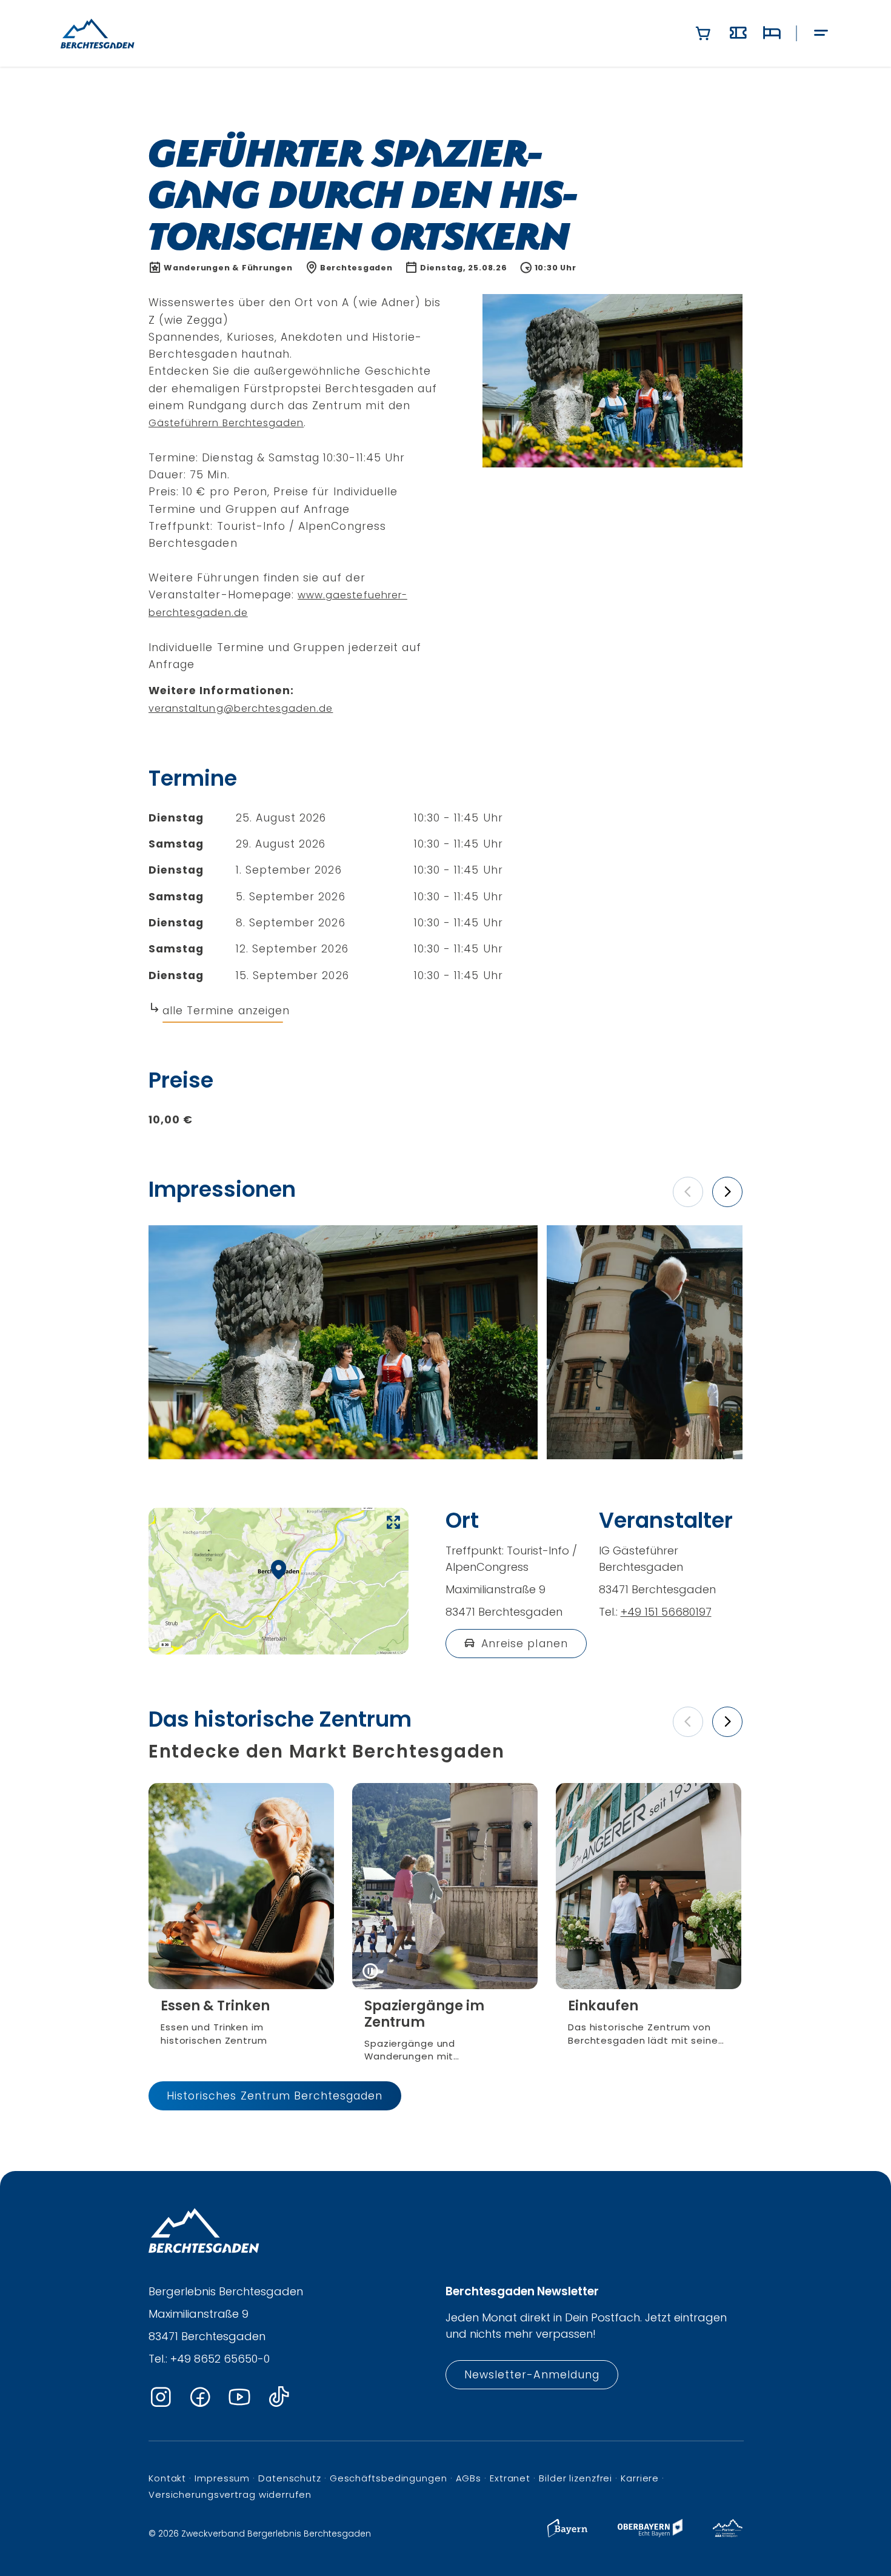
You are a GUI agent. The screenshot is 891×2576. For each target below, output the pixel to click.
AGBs (469, 2478)
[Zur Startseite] (98, 33)
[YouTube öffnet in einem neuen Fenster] (239, 2397)
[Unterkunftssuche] (772, 33)
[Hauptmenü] (821, 34)
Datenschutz (290, 2478)
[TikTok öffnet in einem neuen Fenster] (279, 2397)
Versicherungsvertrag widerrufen (230, 2494)
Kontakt (167, 2478)
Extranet (510, 2478)
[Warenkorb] (703, 33)
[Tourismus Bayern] (567, 2534)
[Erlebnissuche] (738, 33)
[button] (688, 1192)
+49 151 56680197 (666, 1612)
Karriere (640, 2478)
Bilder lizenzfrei (576, 2478)
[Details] (241, 2022)
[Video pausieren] (370, 1971)
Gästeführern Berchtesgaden (226, 423)
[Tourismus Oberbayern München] (650, 2534)
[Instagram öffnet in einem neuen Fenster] (161, 2397)
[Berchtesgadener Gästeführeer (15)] (343, 1342)
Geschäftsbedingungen (389, 2478)
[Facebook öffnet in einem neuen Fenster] (200, 2397)
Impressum (222, 2478)
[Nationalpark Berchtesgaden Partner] (728, 2534)
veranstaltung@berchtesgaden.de (241, 708)
